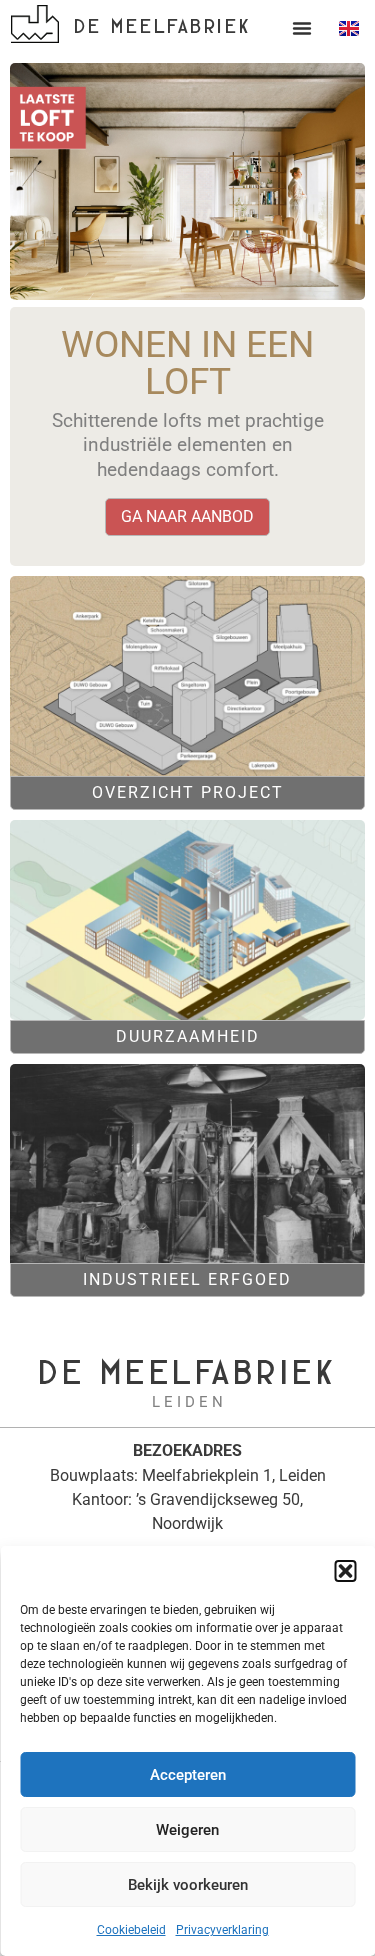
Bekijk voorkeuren (188, 1885)
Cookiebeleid (131, 1930)
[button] (345, 1571)
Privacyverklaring (222, 1930)
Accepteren (188, 1775)
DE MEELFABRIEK (162, 25)
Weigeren (187, 1830)
